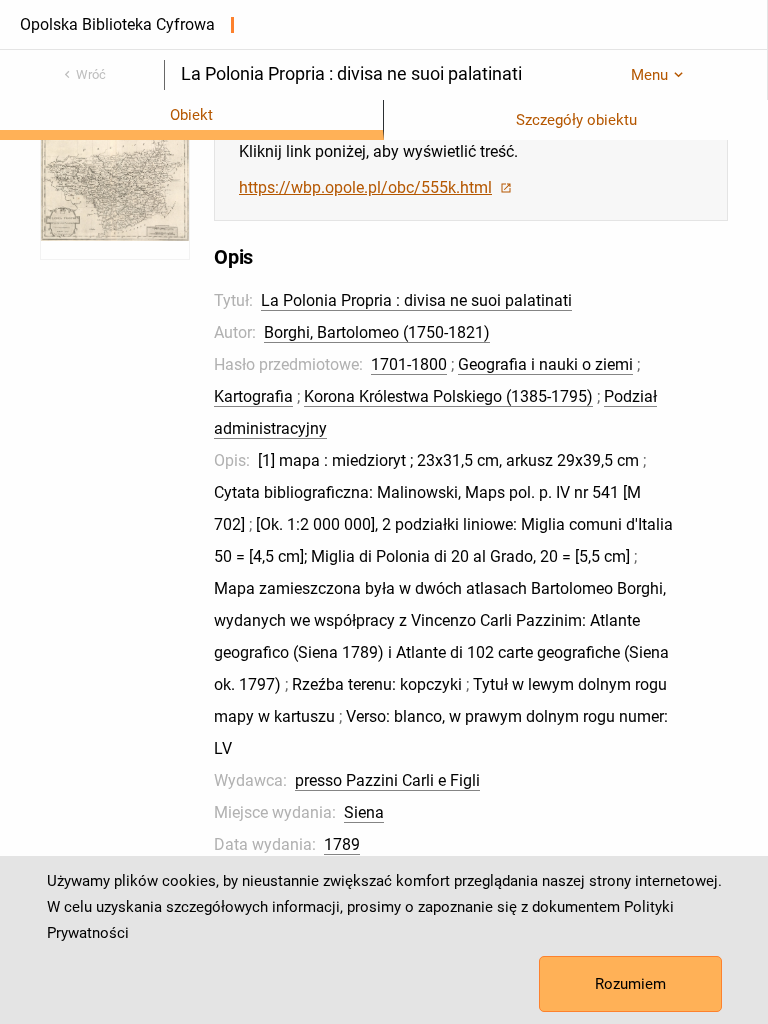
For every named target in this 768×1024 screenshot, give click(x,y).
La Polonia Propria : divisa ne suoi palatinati (416, 300)
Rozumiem (630, 984)
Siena (364, 812)
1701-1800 (409, 364)
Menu (649, 75)
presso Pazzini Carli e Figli (387, 780)
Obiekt (191, 115)
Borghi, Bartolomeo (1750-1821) (377, 332)
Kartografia (253, 396)
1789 (342, 844)
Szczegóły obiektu (576, 120)
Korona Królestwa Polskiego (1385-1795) (448, 396)
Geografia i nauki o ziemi (545, 364)
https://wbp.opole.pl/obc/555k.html (365, 187)
